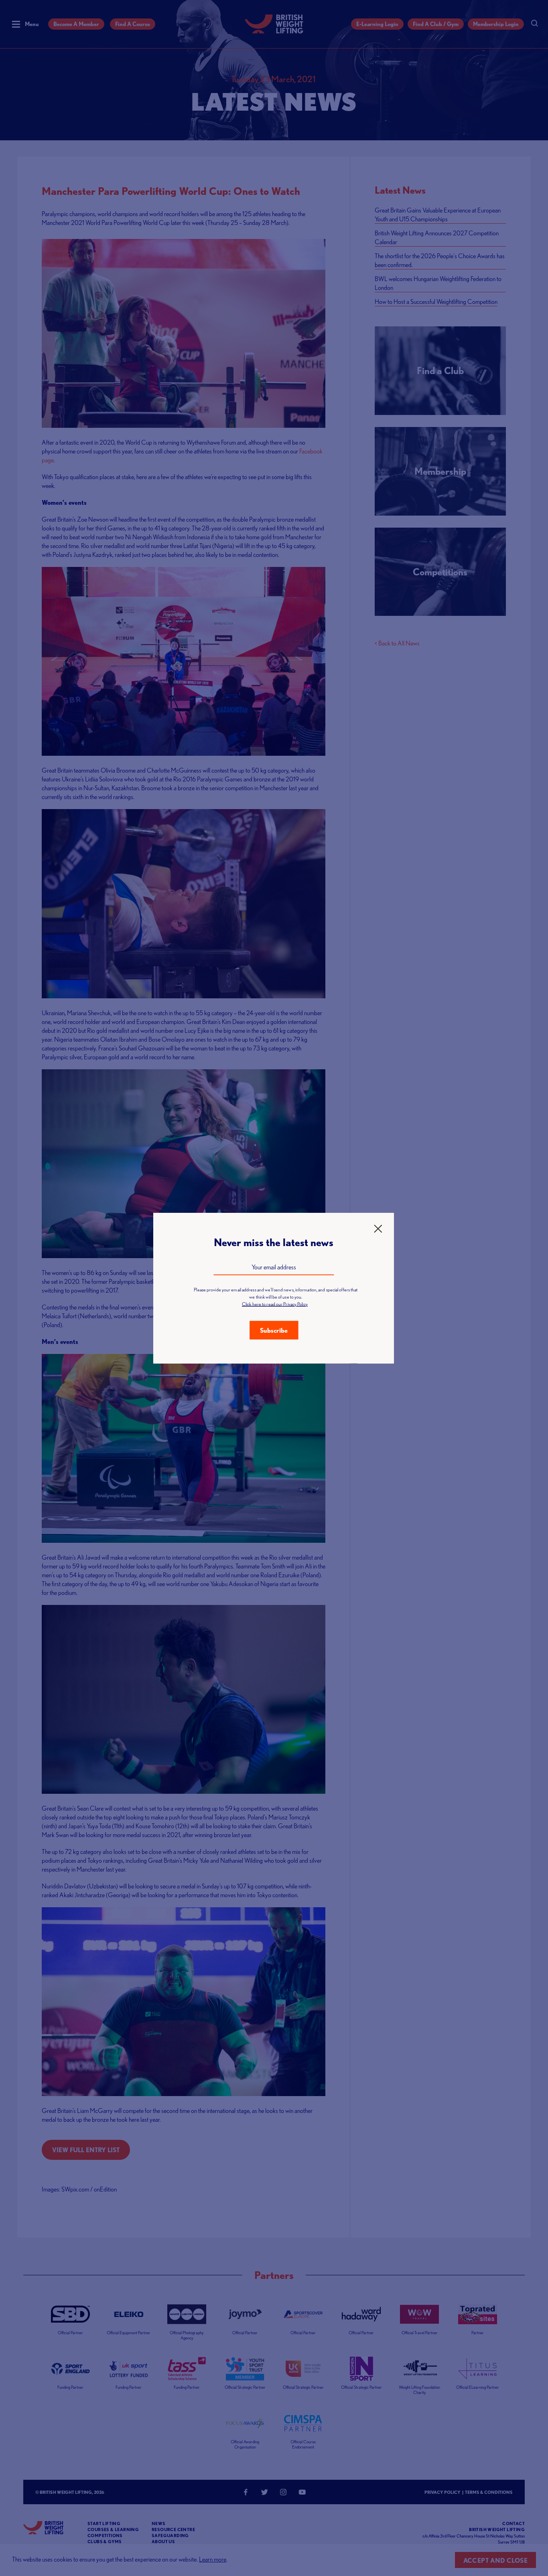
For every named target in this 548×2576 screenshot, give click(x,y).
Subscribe (274, 1330)
